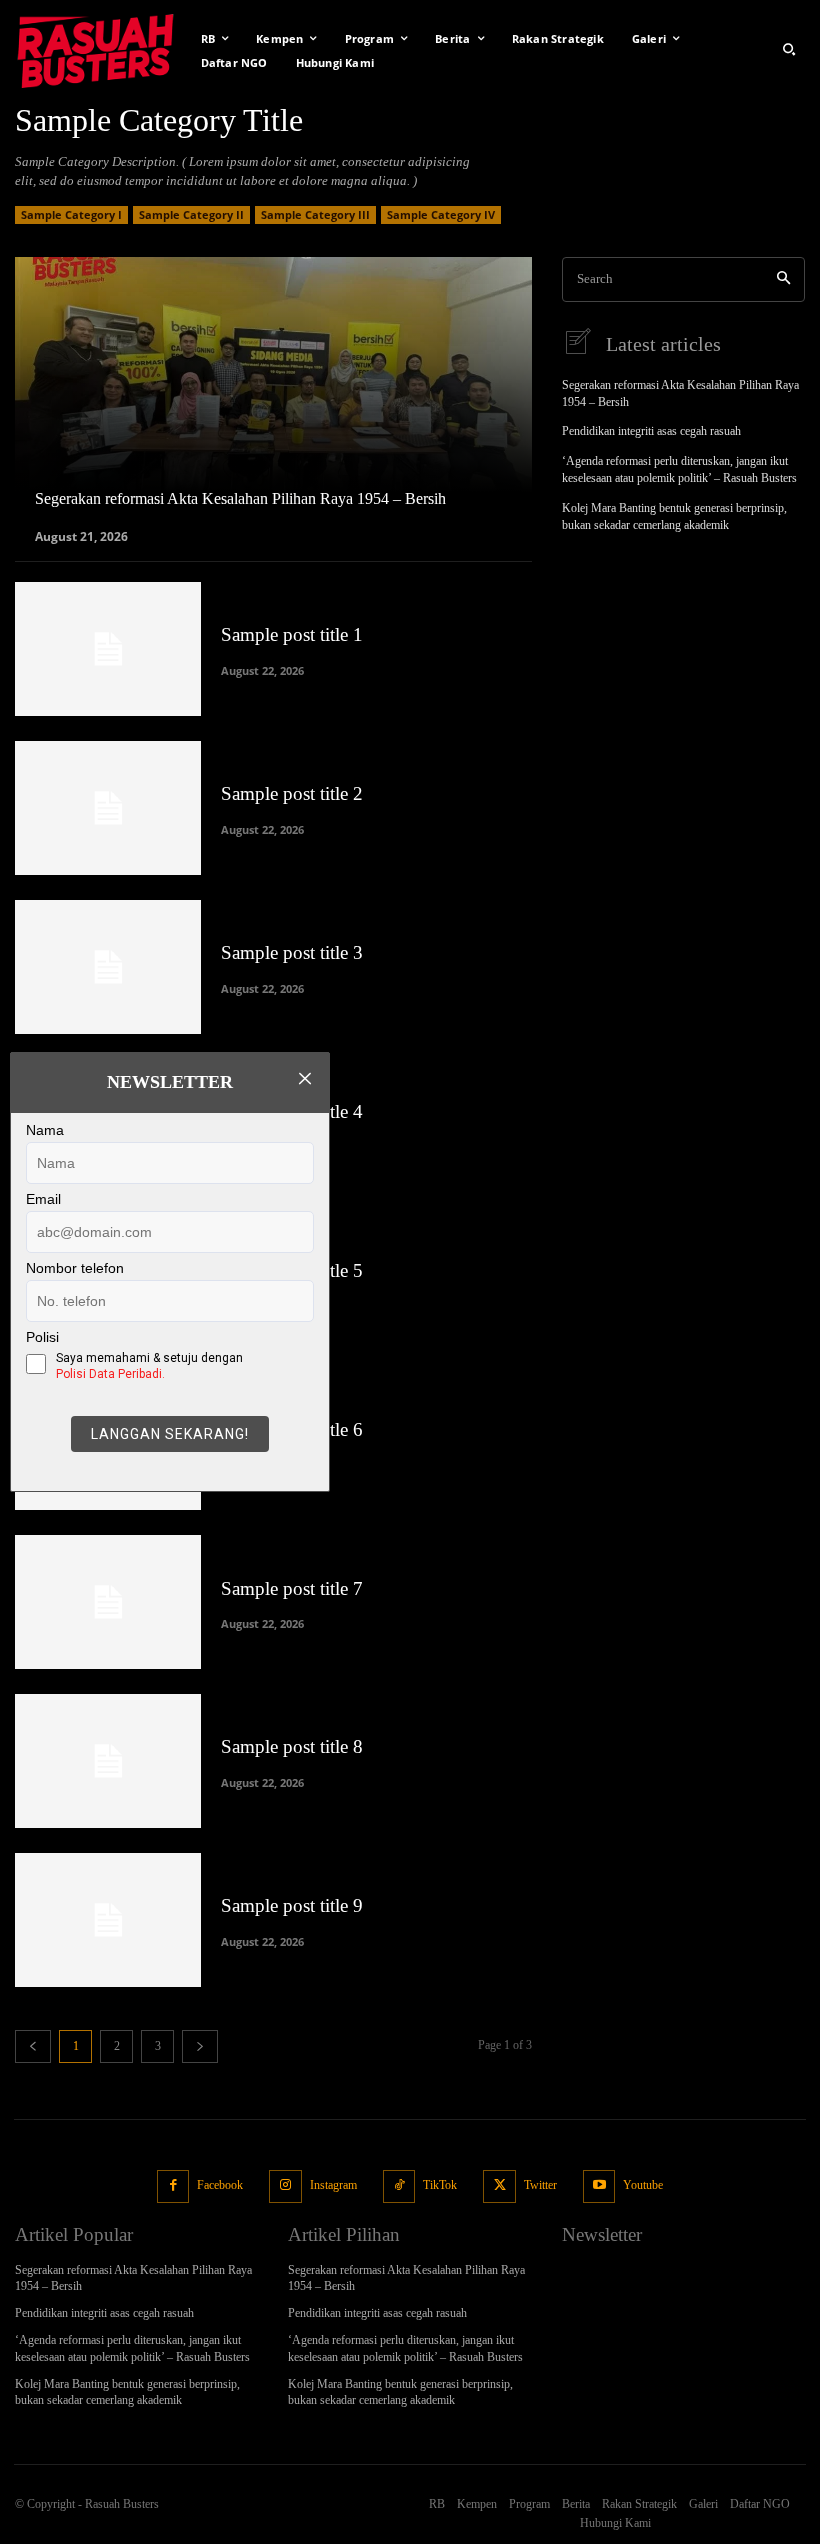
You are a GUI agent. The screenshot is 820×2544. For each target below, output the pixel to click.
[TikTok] (399, 2186)
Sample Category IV (441, 214)
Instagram (333, 2185)
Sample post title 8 (292, 1746)
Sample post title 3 (292, 952)
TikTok (440, 2185)
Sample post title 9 (292, 1905)
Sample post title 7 (292, 1588)
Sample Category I (71, 214)
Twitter (540, 2185)
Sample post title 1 (292, 634)
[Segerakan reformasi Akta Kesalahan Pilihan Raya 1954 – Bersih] (273, 399)
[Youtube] (599, 2186)
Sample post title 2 (292, 793)
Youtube (643, 2185)
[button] (789, 49)
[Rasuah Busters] (95, 49)
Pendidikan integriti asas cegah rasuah (651, 431)
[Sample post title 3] (108, 967)
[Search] (783, 279)
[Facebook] (173, 2186)
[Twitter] (499, 2186)
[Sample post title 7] (108, 1602)
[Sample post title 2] (108, 808)
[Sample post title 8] (108, 1761)
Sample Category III (315, 214)
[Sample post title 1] (108, 649)
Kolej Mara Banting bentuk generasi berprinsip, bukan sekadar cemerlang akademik (127, 2392)
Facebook (220, 2185)
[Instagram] (285, 2186)
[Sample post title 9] (108, 1920)
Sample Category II (191, 214)
